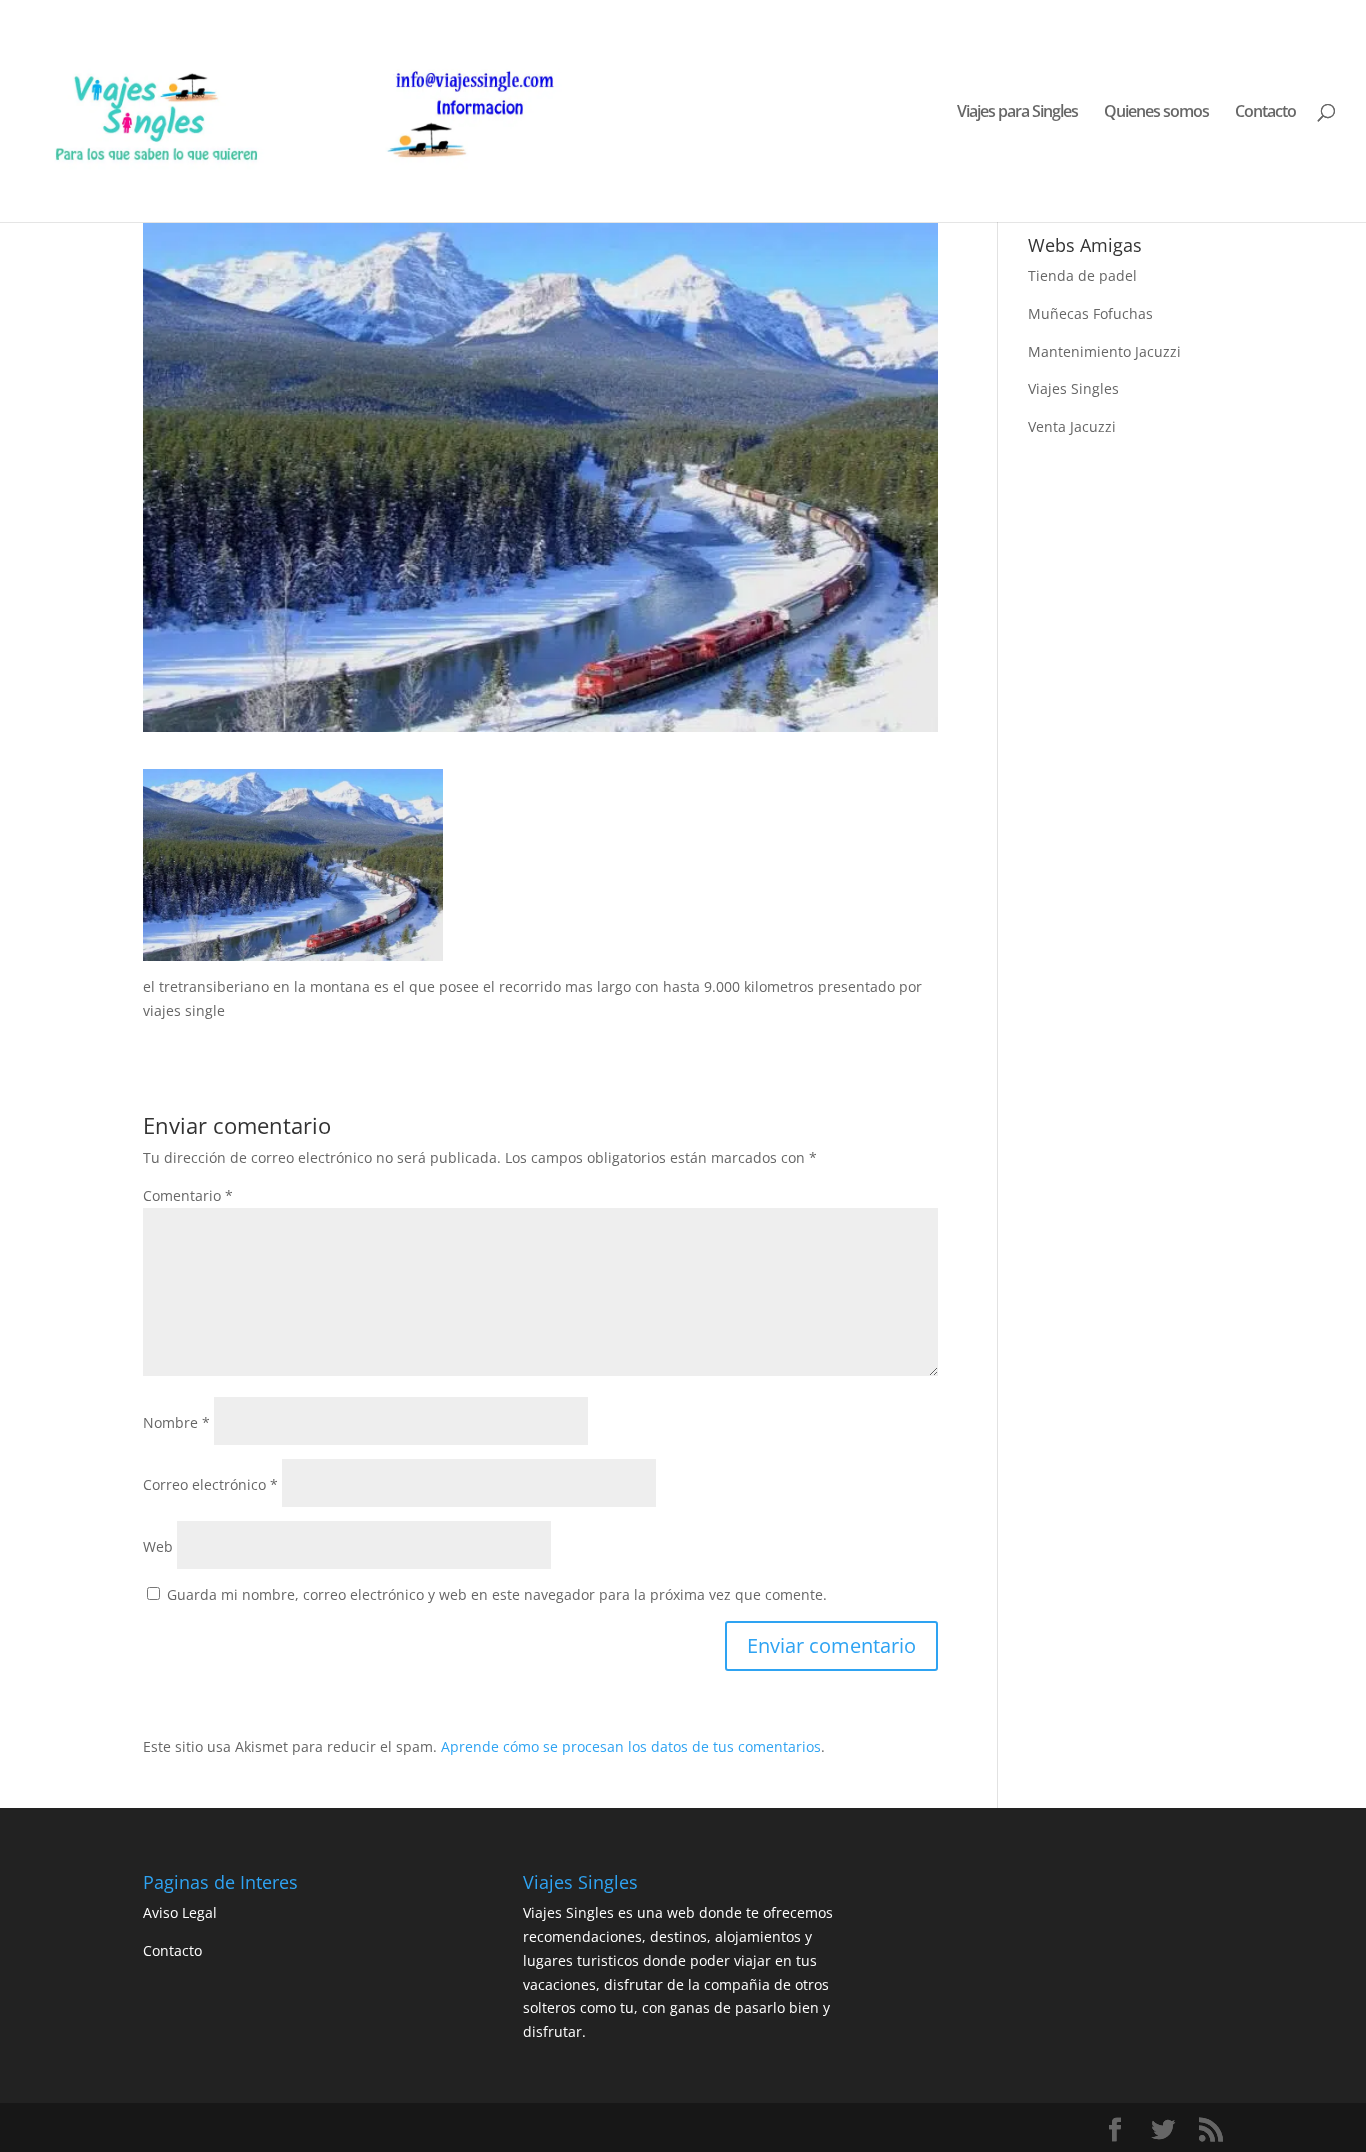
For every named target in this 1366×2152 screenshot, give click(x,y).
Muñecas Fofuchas (1090, 313)
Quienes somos (1156, 113)
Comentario (188, 1195)
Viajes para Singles (1017, 113)
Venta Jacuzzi (1072, 426)
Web (158, 1546)
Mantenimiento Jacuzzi (1104, 351)
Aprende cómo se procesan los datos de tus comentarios (631, 1746)
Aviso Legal (180, 1912)
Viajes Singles (1073, 388)
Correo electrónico (210, 1484)
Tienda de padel (1082, 275)
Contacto (1265, 113)
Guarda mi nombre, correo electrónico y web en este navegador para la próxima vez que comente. (497, 1594)
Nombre (176, 1422)
